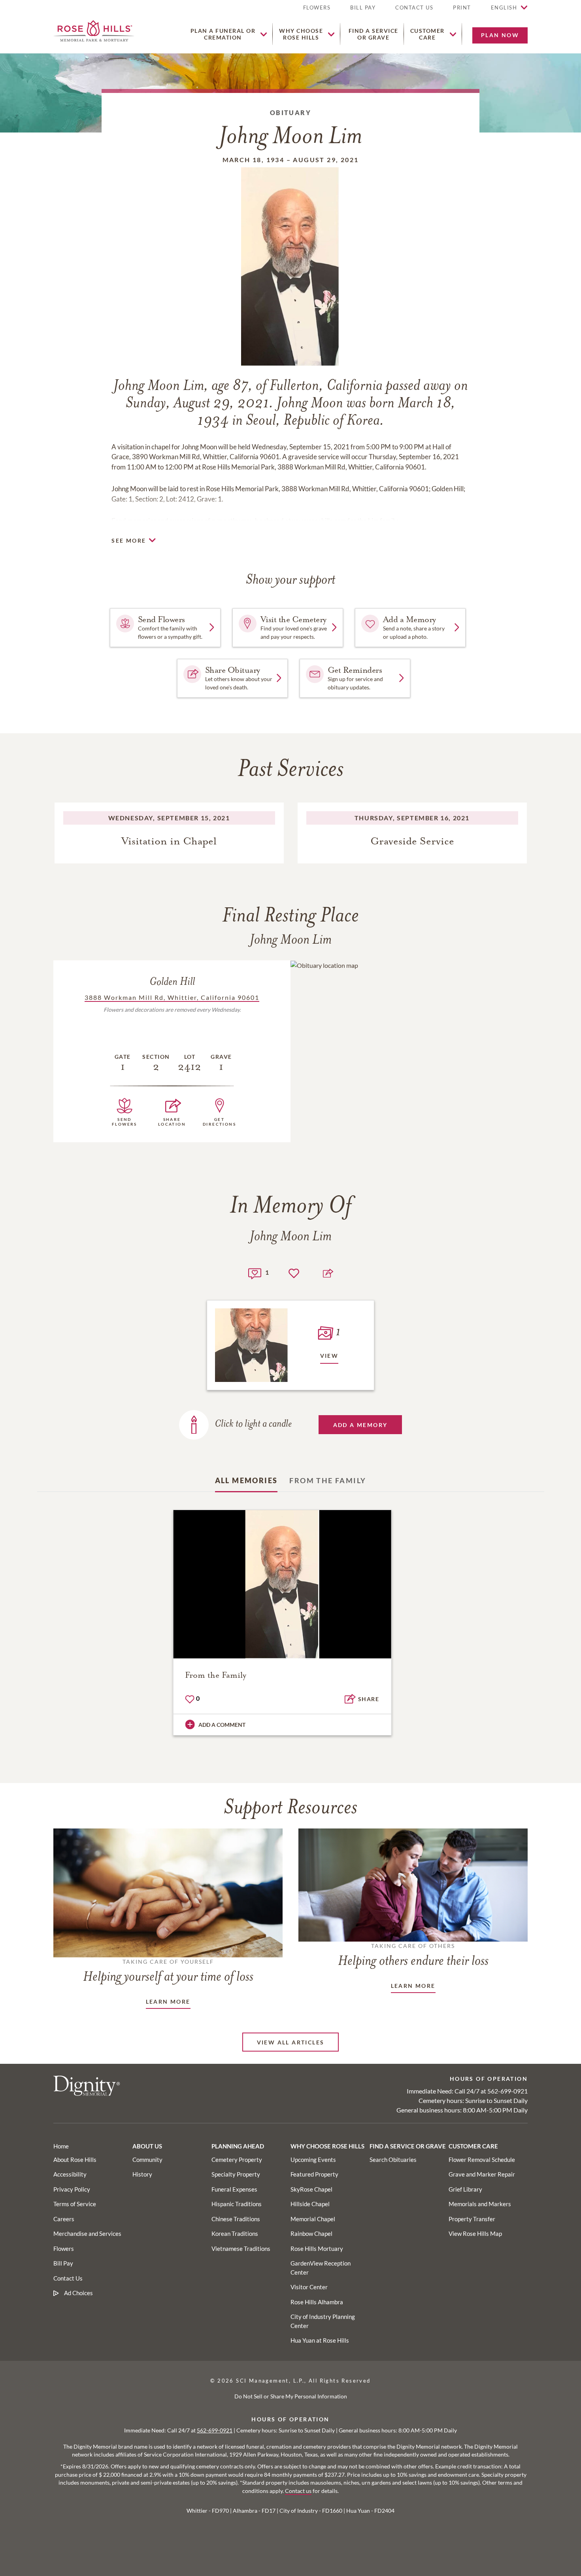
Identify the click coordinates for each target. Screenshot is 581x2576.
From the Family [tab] (328, 1480)
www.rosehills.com (319, 521)
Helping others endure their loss (413, 1955)
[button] (462, 11)
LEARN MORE (168, 2002)
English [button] (504, 8)
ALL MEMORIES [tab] (246, 1480)
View (329, 1356)
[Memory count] (255, 1273)
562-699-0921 (507, 2091)
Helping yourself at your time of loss (168, 1971)
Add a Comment (222, 1725)
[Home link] (94, 30)
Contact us (298, 2491)
